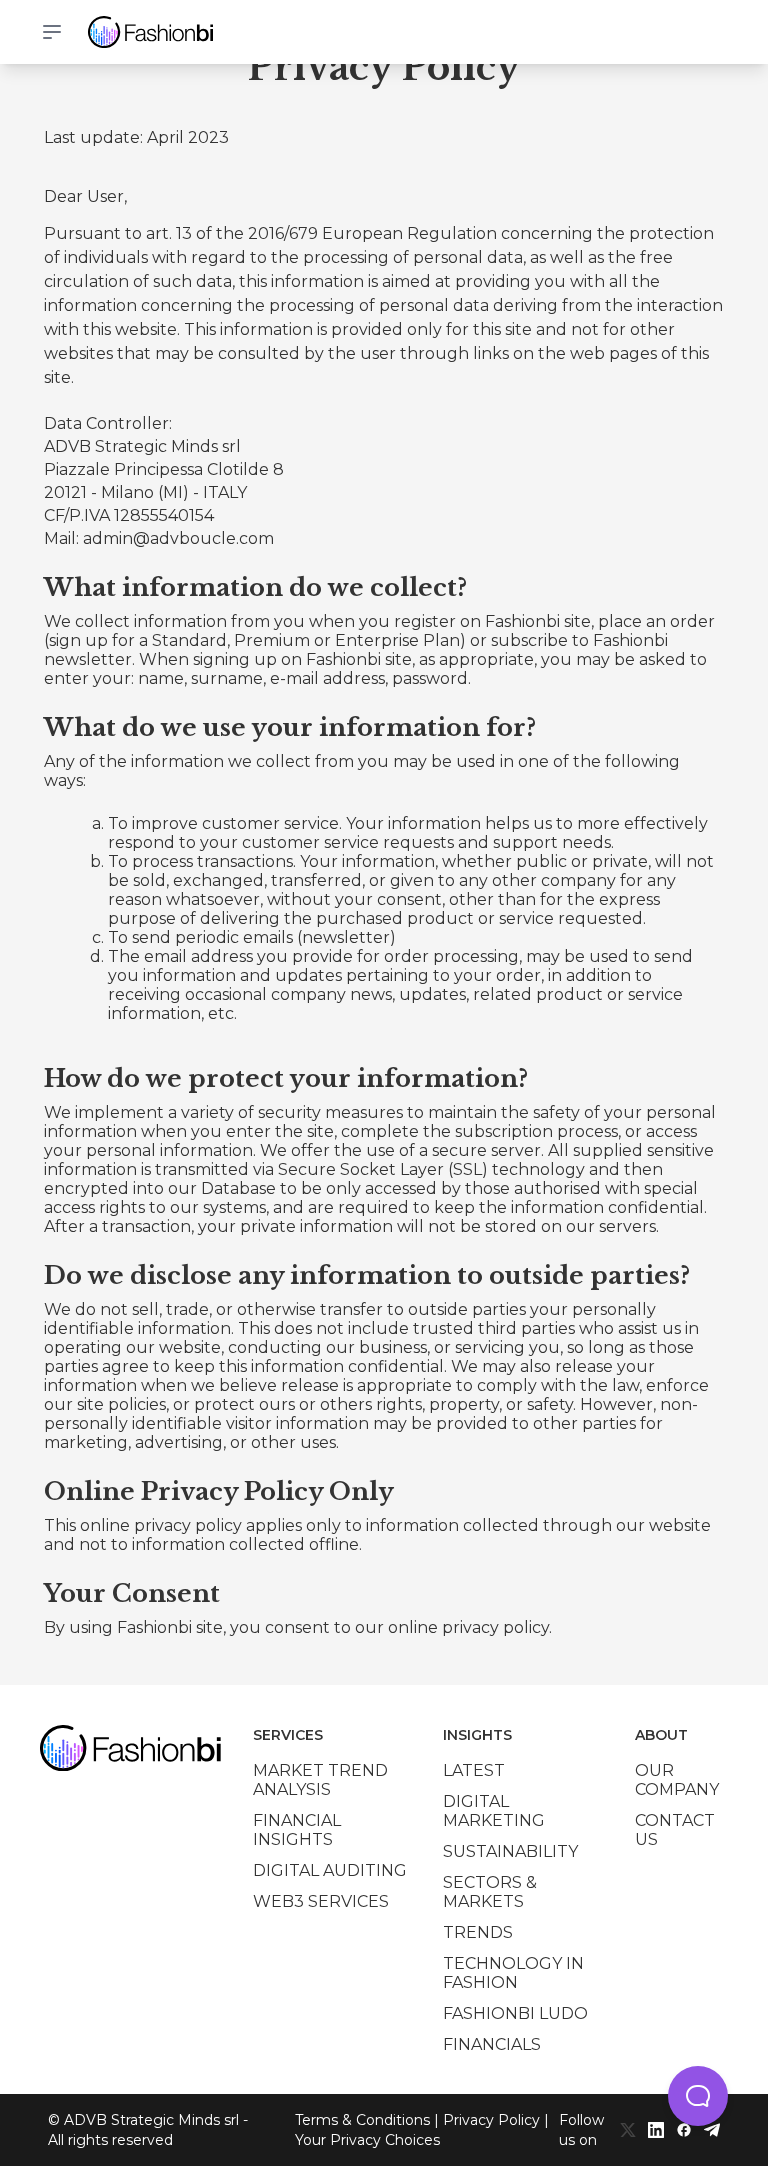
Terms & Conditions (362, 2120)
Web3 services (321, 1901)
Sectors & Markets (490, 1892)
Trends (478, 1932)
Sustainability (510, 1851)
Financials (492, 2044)
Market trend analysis (320, 1780)
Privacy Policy (491, 2120)
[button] (698, 2096)
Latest (474, 1770)
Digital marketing (494, 1811)
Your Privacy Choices (367, 2140)
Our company (677, 1780)
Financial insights (297, 1830)
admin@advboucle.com (178, 538)
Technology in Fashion (513, 1973)
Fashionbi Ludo (515, 2013)
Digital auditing (330, 1870)
